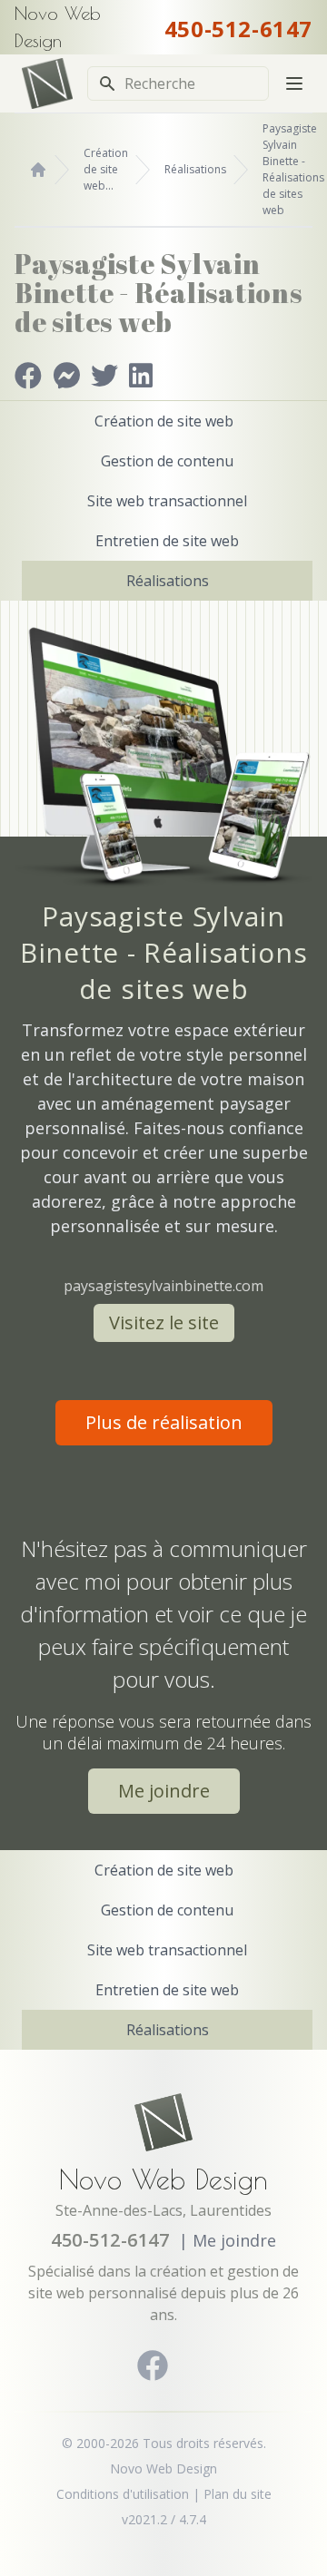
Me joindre (164, 1791)
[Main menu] (294, 83)
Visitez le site (164, 1322)
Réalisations (195, 169)
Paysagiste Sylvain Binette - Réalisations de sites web (293, 169)
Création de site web (164, 421)
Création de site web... (106, 169)
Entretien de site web (167, 541)
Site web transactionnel (167, 501)
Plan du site (238, 2494)
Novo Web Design (163, 2179)
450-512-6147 (238, 29)
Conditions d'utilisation (123, 2494)
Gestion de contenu (167, 461)
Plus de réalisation (164, 1422)
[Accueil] (38, 170)
